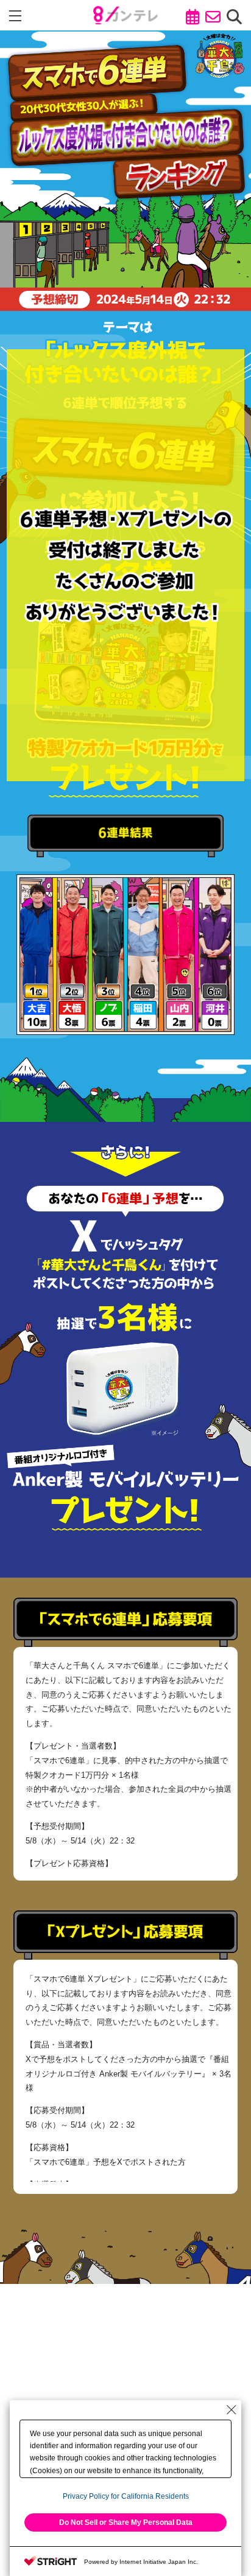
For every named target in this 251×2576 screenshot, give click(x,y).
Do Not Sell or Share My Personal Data (126, 2522)
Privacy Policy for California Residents (126, 2496)
